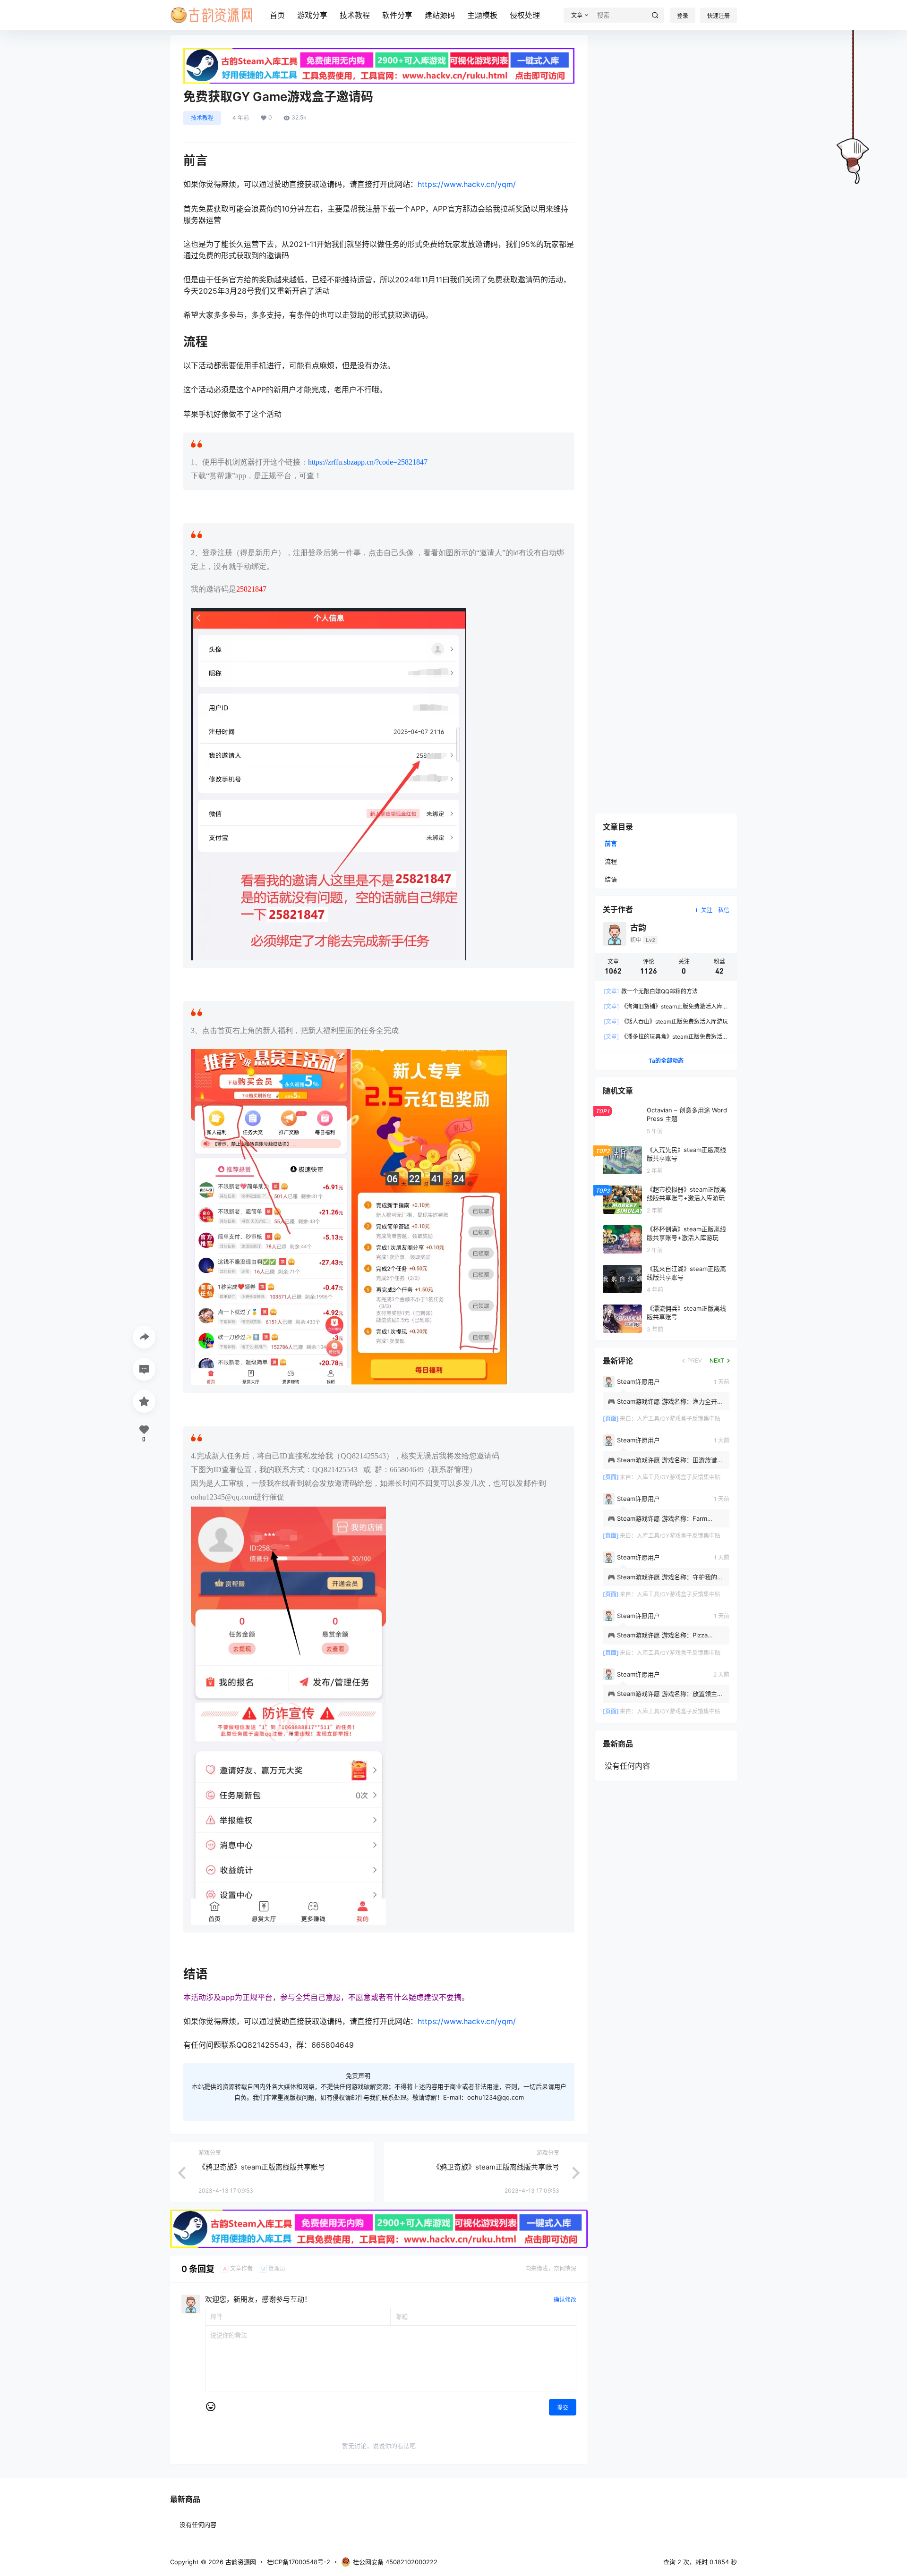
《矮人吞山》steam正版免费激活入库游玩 (666, 1021)
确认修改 (565, 2300)
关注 (707, 910)
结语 (611, 879)
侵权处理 (525, 15)
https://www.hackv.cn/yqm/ (467, 184)
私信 (724, 910)
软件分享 (397, 15)
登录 (683, 16)
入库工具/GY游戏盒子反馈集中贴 (679, 1419)
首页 (277, 15)
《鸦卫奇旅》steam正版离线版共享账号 (262, 2167)
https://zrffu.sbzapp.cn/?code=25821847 (368, 462)
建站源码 (440, 15)
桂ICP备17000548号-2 (299, 2562)
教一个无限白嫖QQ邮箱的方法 (651, 991)
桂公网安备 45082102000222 (395, 2562)
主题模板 (482, 15)
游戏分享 (312, 15)
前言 (611, 843)
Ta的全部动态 (666, 1061)
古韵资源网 (240, 2562)
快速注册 (719, 16)
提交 (563, 2408)
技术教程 (355, 15)
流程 (611, 861)
